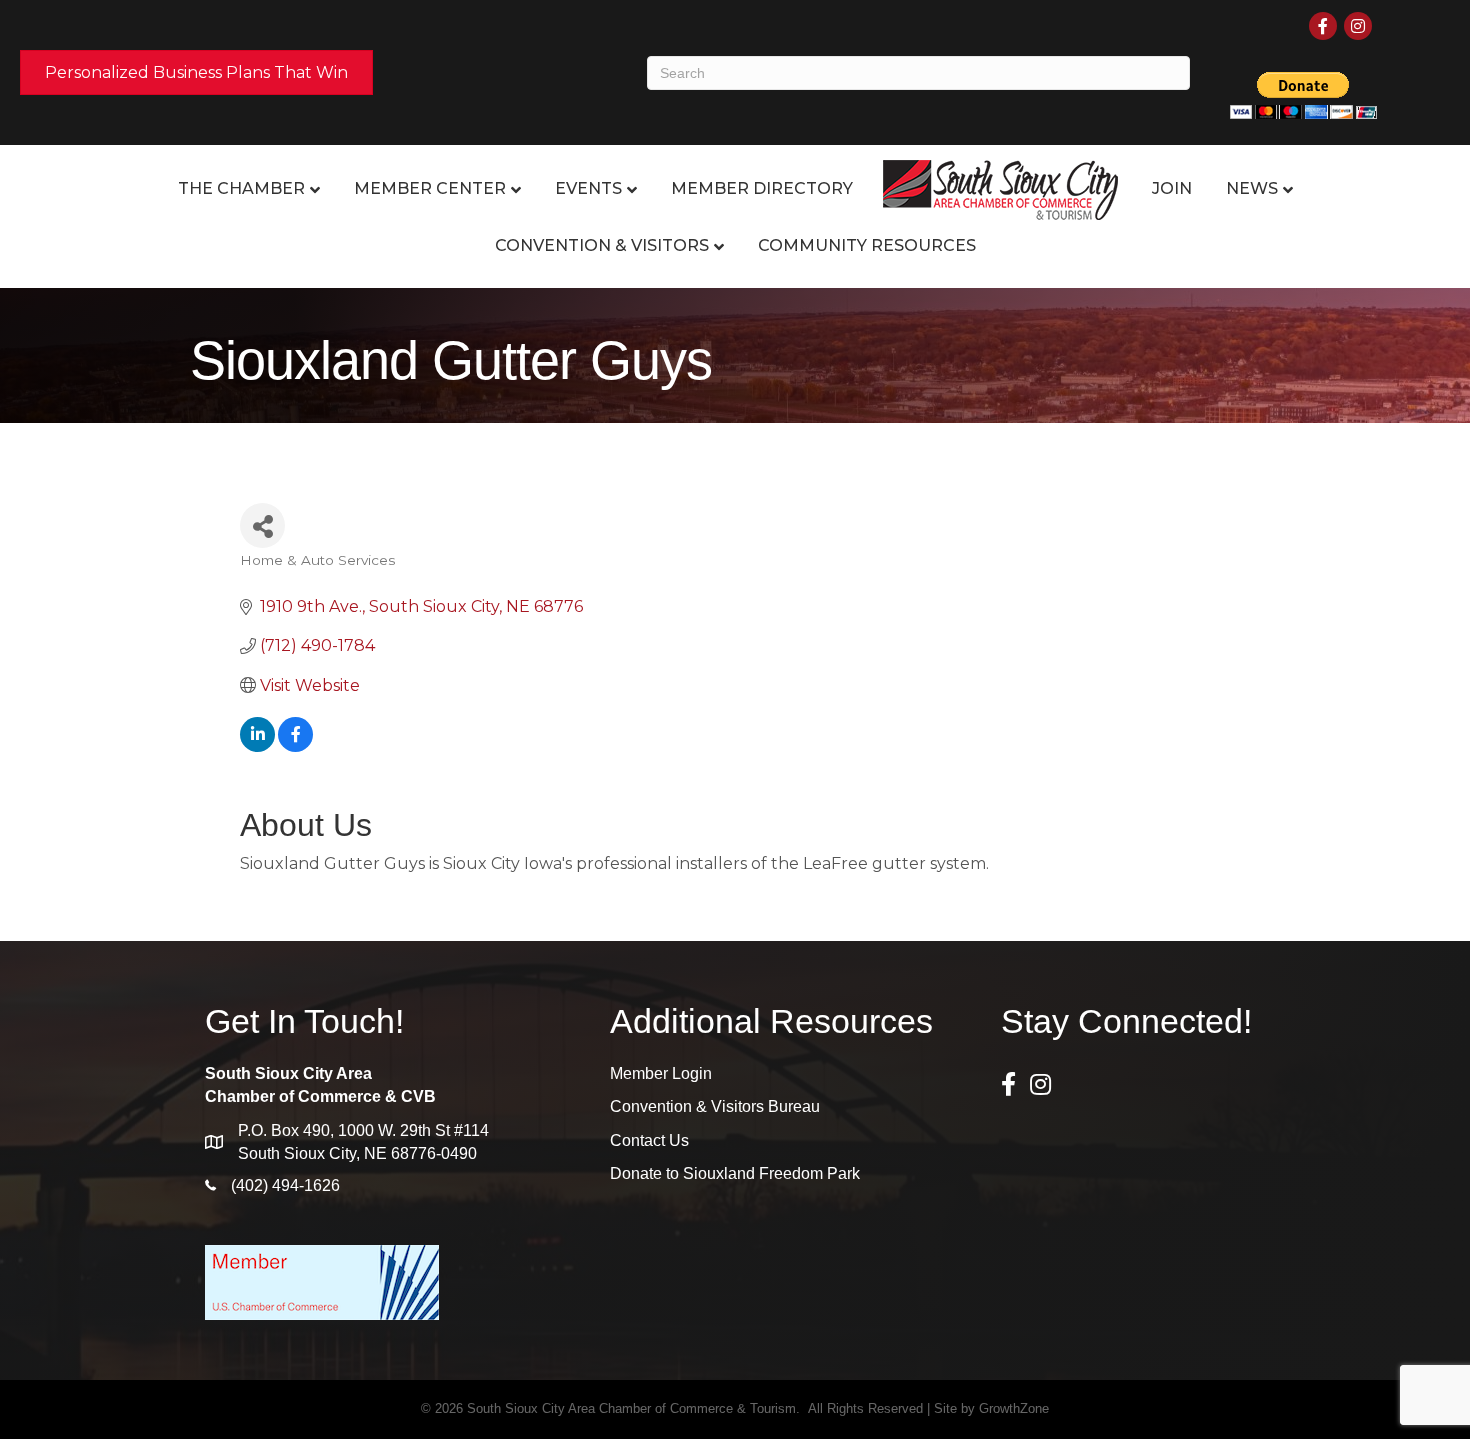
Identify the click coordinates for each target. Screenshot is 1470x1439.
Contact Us (649, 1140)
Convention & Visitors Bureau (715, 1106)
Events (588, 188)
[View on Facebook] (295, 746)
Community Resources (867, 245)
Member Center (430, 188)
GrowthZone (1014, 1408)
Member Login (661, 1073)
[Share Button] (262, 525)
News (1252, 188)
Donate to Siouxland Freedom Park (735, 1173)
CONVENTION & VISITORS (602, 245)
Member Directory (762, 188)
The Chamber (241, 188)
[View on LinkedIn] (257, 746)
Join (1172, 188)
